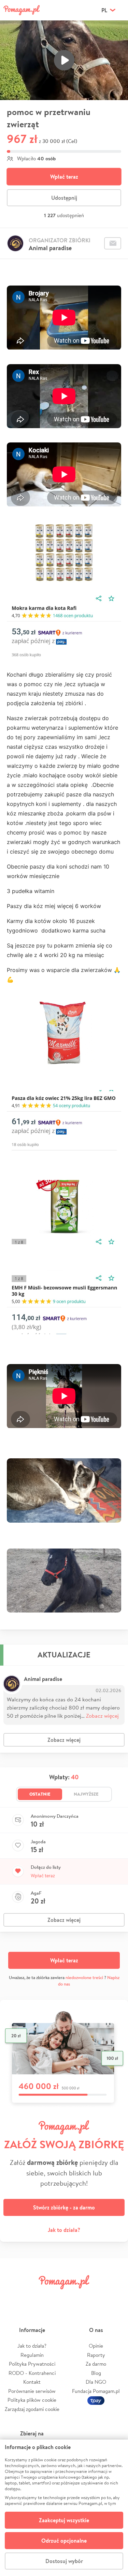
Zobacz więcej (102, 1715)
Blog (96, 2373)
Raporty (96, 2355)
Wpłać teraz (64, 177)
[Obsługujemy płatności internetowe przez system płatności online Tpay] (96, 2400)
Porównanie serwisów (32, 2391)
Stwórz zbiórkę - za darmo (64, 2207)
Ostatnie (40, 1794)
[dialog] (64, 2508)
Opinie (96, 2346)
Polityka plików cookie (32, 2400)
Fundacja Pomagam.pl (96, 2391)
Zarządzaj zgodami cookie (32, 2409)
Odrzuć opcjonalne (64, 2541)
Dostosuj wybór (64, 2561)
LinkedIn (74, 2297)
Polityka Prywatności (32, 2364)
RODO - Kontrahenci (32, 2373)
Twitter (33, 2297)
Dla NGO (96, 2382)
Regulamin (32, 2355)
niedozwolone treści (84, 1978)
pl (104, 10)
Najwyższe (86, 1794)
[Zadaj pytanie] (113, 243)
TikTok (95, 2297)
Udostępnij (64, 198)
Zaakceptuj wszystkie (64, 2520)
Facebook (13, 2297)
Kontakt (32, 2382)
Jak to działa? (64, 2230)
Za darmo (96, 2364)
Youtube (115, 2297)
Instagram (54, 2297)
